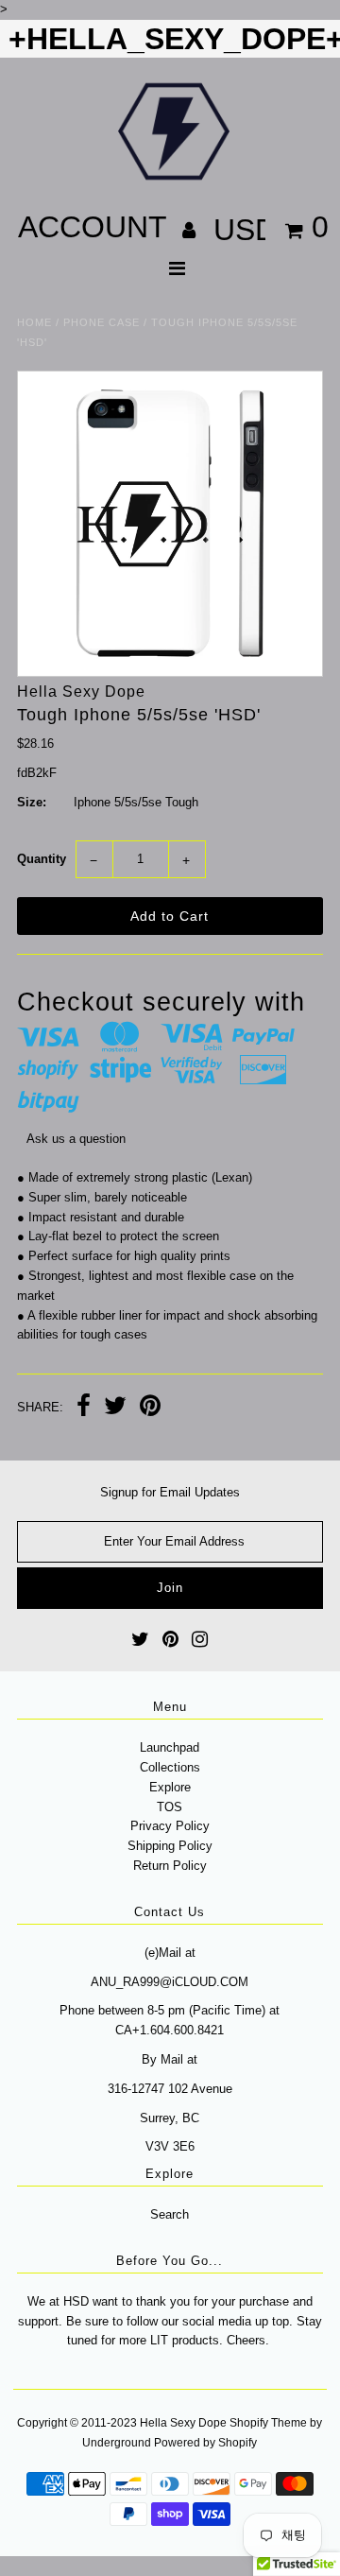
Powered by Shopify (205, 2443)
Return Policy (170, 1866)
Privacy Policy (170, 1826)
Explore (170, 1787)
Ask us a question (76, 1139)
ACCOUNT (96, 227)
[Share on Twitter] (115, 1408)
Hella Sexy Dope (183, 2423)
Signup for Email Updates (170, 1492)
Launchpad (170, 1747)
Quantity (42, 859)
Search (170, 2214)
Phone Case (102, 322)
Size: (32, 802)
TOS (170, 1807)
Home (34, 322)
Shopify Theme (268, 2423)
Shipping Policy (170, 1846)
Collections (170, 1767)
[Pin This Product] (150, 1408)
